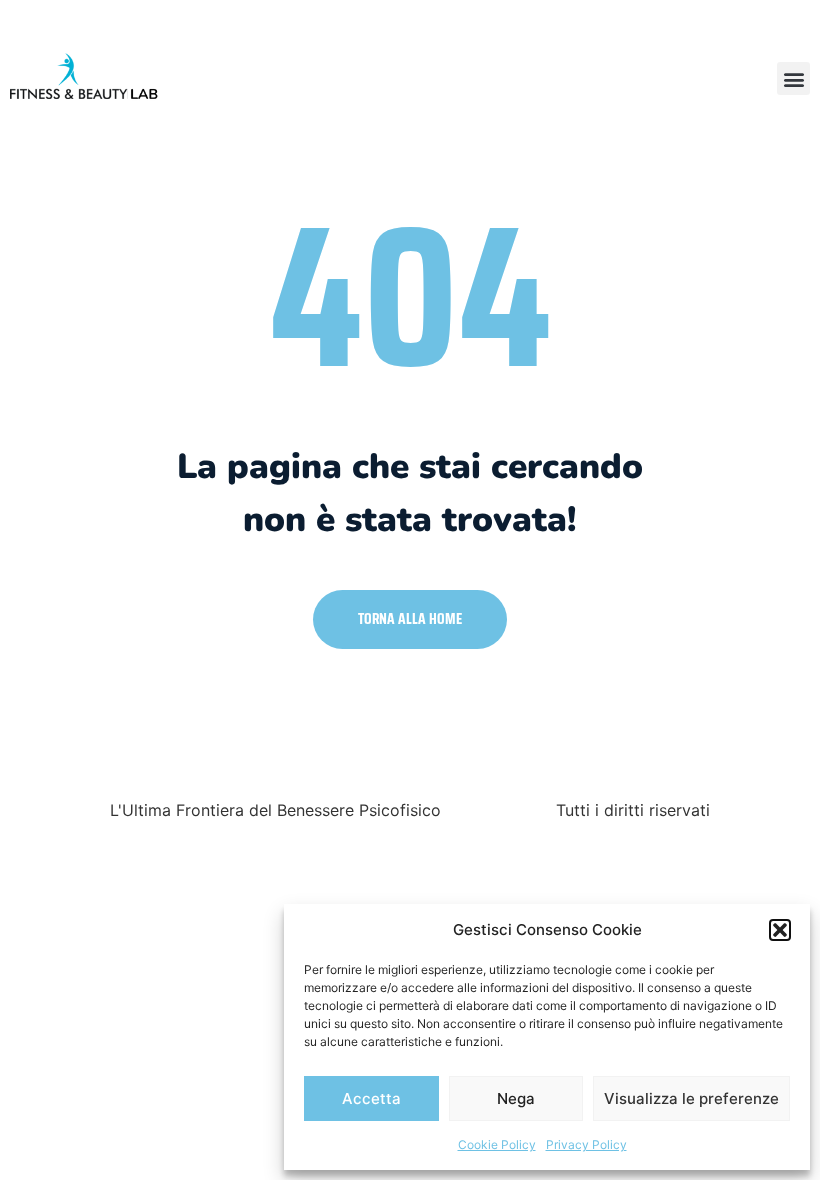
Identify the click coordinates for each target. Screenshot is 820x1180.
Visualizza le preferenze (691, 1098)
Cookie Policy (497, 1144)
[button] (780, 930)
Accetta (371, 1098)
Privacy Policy (586, 1144)
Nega (516, 1098)
